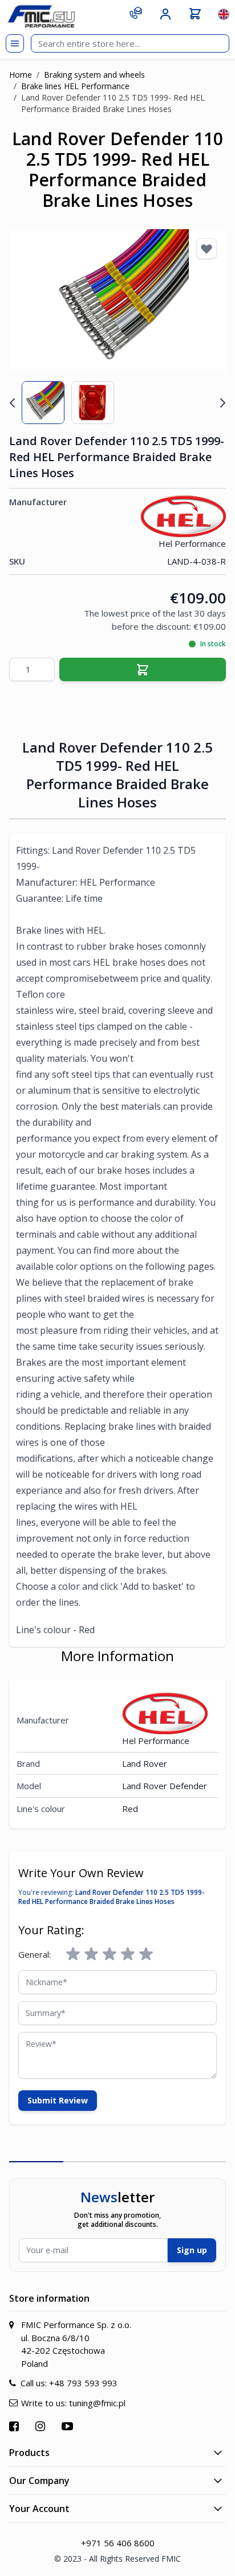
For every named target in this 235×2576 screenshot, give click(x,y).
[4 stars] (128, 1954)
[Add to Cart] (143, 669)
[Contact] (136, 13)
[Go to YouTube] (69, 2426)
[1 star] (73, 1954)
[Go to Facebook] (15, 2426)
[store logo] (41, 16)
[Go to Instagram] (42, 2426)
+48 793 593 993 (83, 2383)
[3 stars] (110, 1954)
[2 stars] (91, 1954)
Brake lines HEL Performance (75, 86)
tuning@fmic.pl (97, 2403)
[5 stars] (146, 1954)
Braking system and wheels (94, 75)
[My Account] (165, 14)
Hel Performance (192, 543)
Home (21, 75)
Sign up (192, 2250)
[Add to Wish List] (206, 249)
